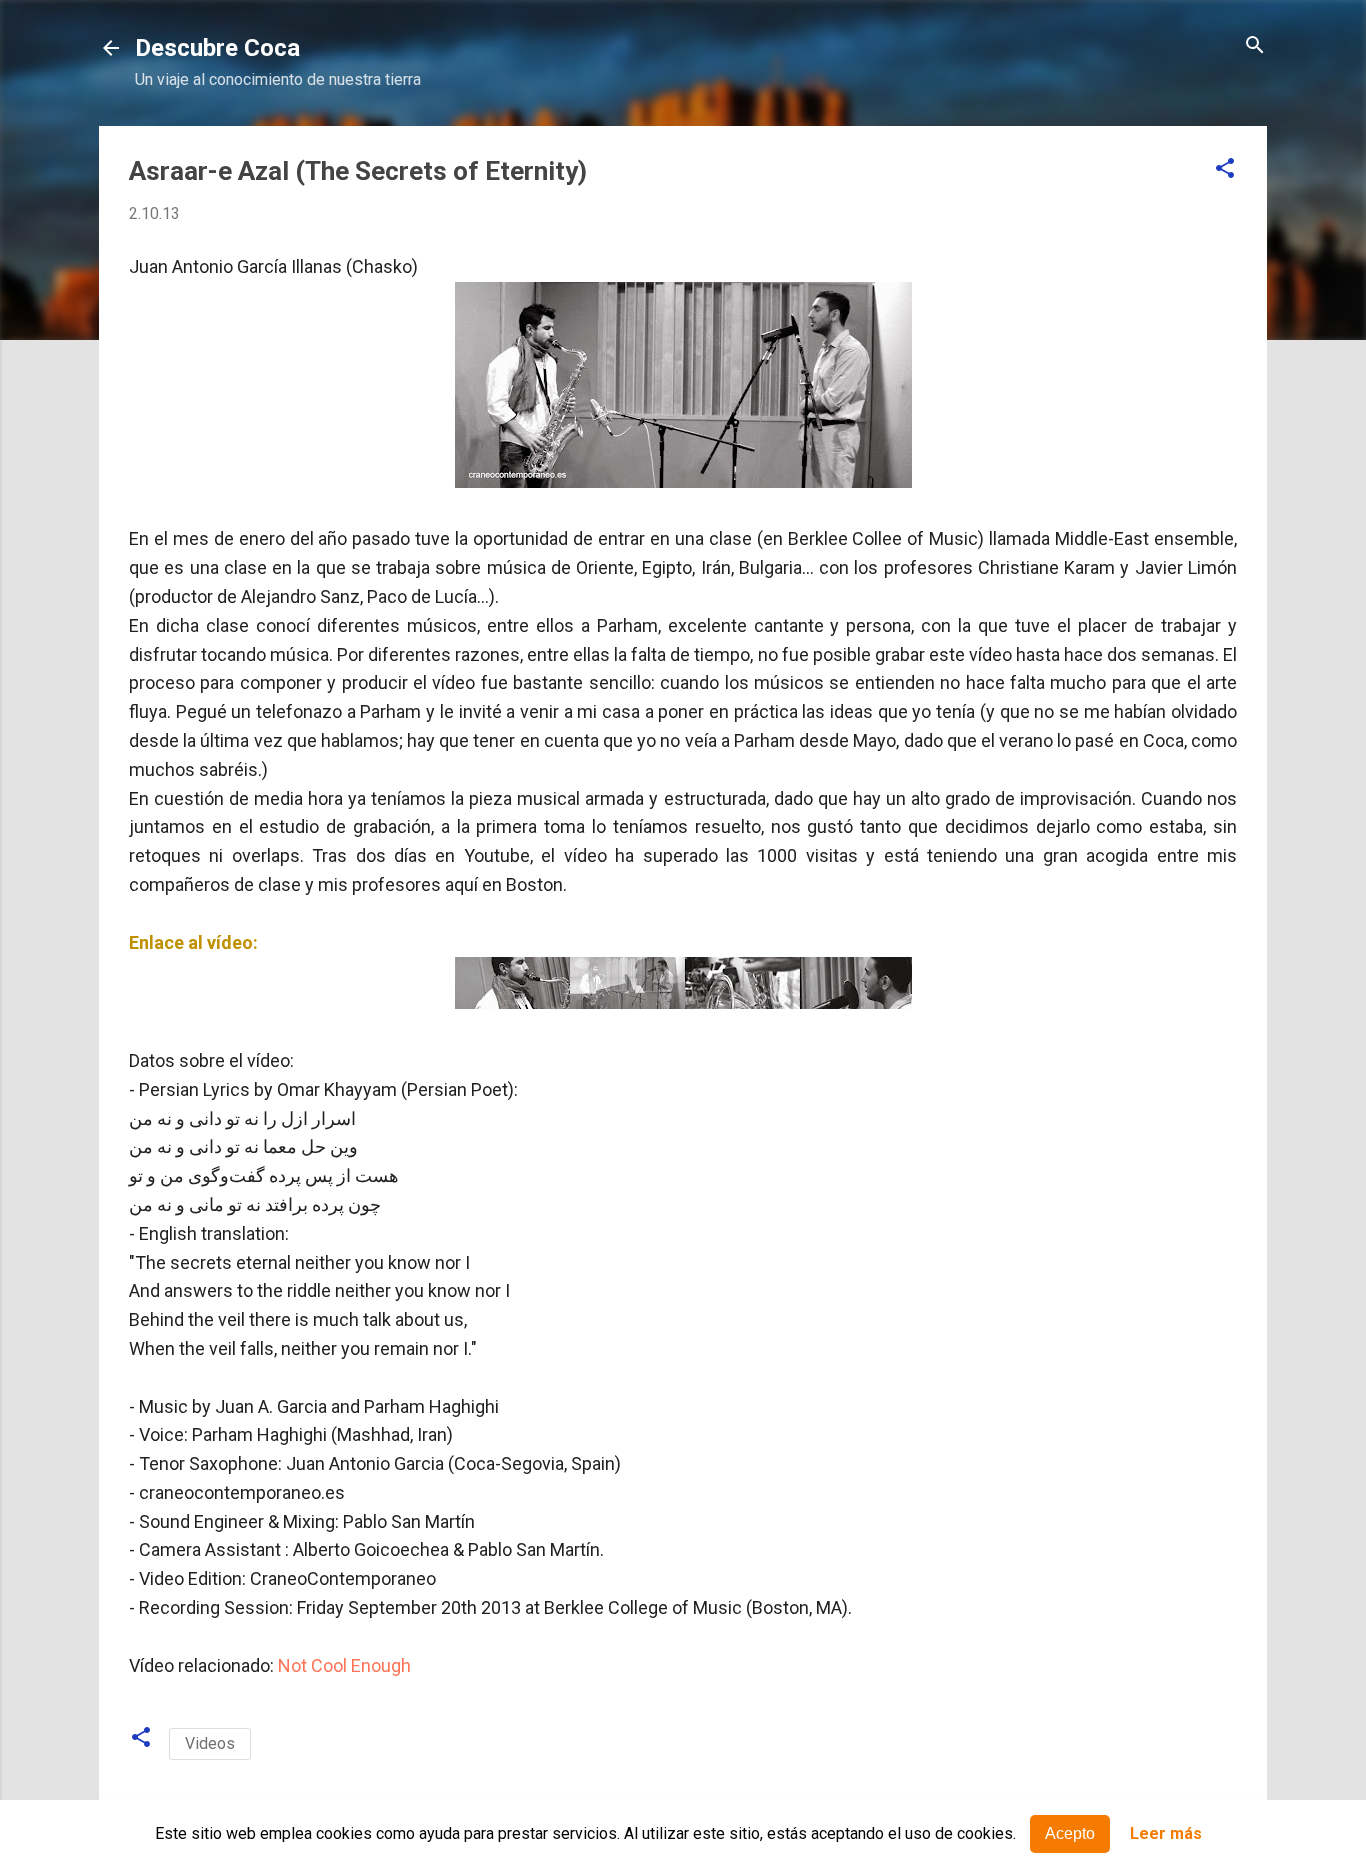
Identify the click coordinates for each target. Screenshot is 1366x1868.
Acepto (1070, 1833)
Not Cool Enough (344, 1665)
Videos (210, 1743)
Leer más (1166, 1834)
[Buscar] (1255, 46)
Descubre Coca (217, 48)
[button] (1225, 169)
